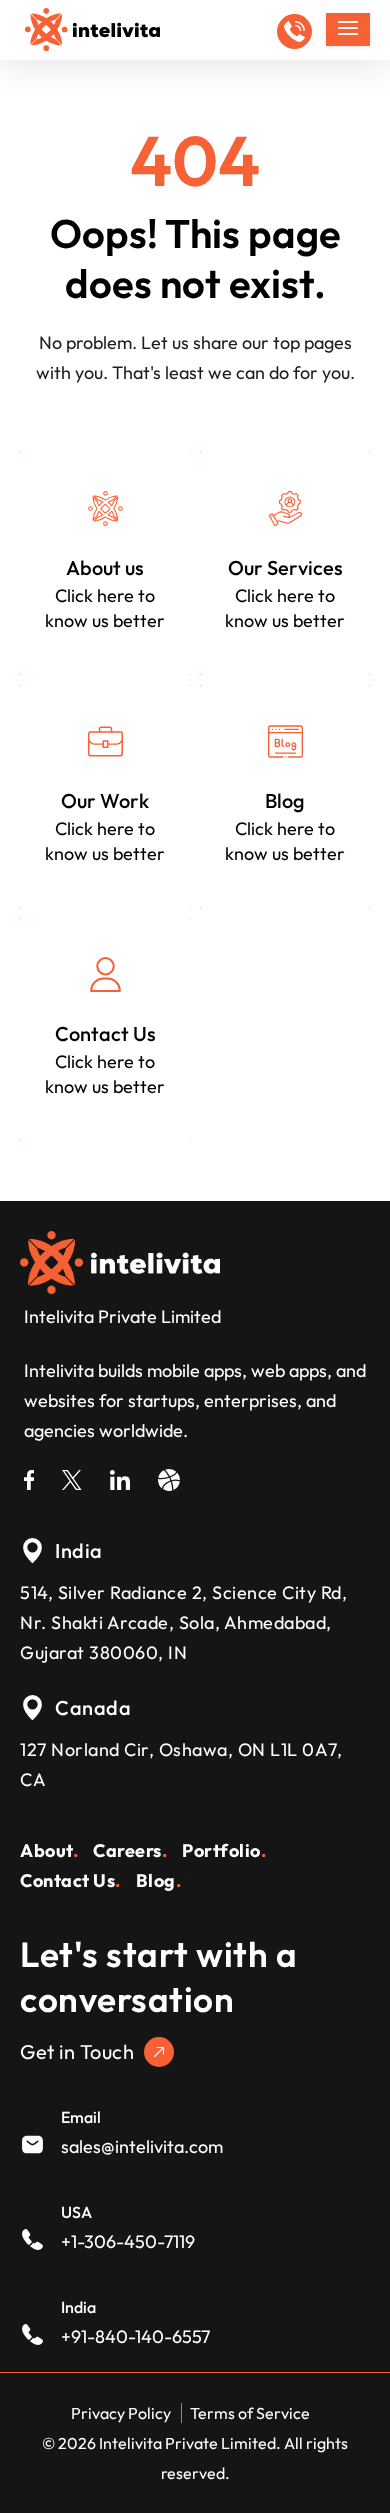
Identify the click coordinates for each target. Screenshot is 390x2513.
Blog (159, 1880)
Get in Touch (77, 2051)
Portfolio (224, 1850)
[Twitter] (72, 1476)
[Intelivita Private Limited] (120, 1260)
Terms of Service (250, 2413)
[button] (294, 31)
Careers (130, 1850)
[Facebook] (29, 1476)
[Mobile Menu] (348, 29)
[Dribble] (169, 1476)
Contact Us (70, 1880)
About (49, 1850)
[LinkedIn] (120, 1476)
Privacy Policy (121, 2413)
